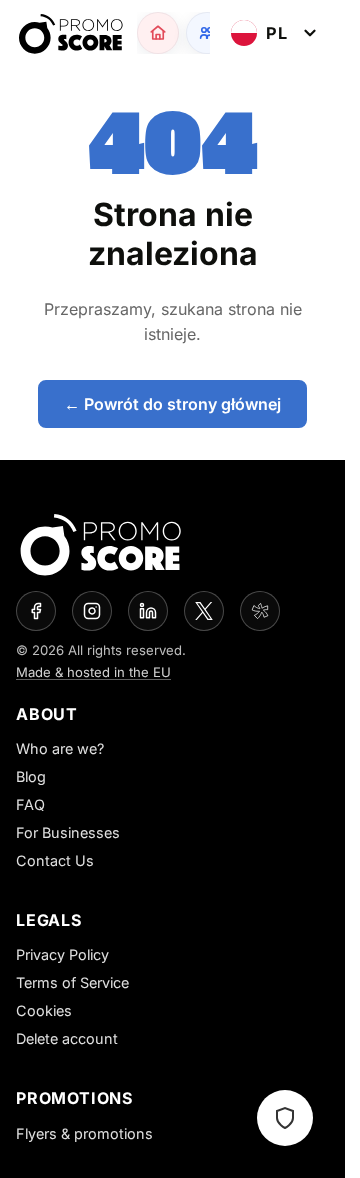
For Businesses (68, 832)
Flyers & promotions (84, 1133)
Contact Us (55, 860)
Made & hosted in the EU (93, 672)
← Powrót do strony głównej (172, 404)
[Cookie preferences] (285, 1118)
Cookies (44, 1010)
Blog (31, 776)
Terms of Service (72, 982)
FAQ (30, 804)
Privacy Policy (62, 954)
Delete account (67, 1038)
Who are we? (60, 748)
